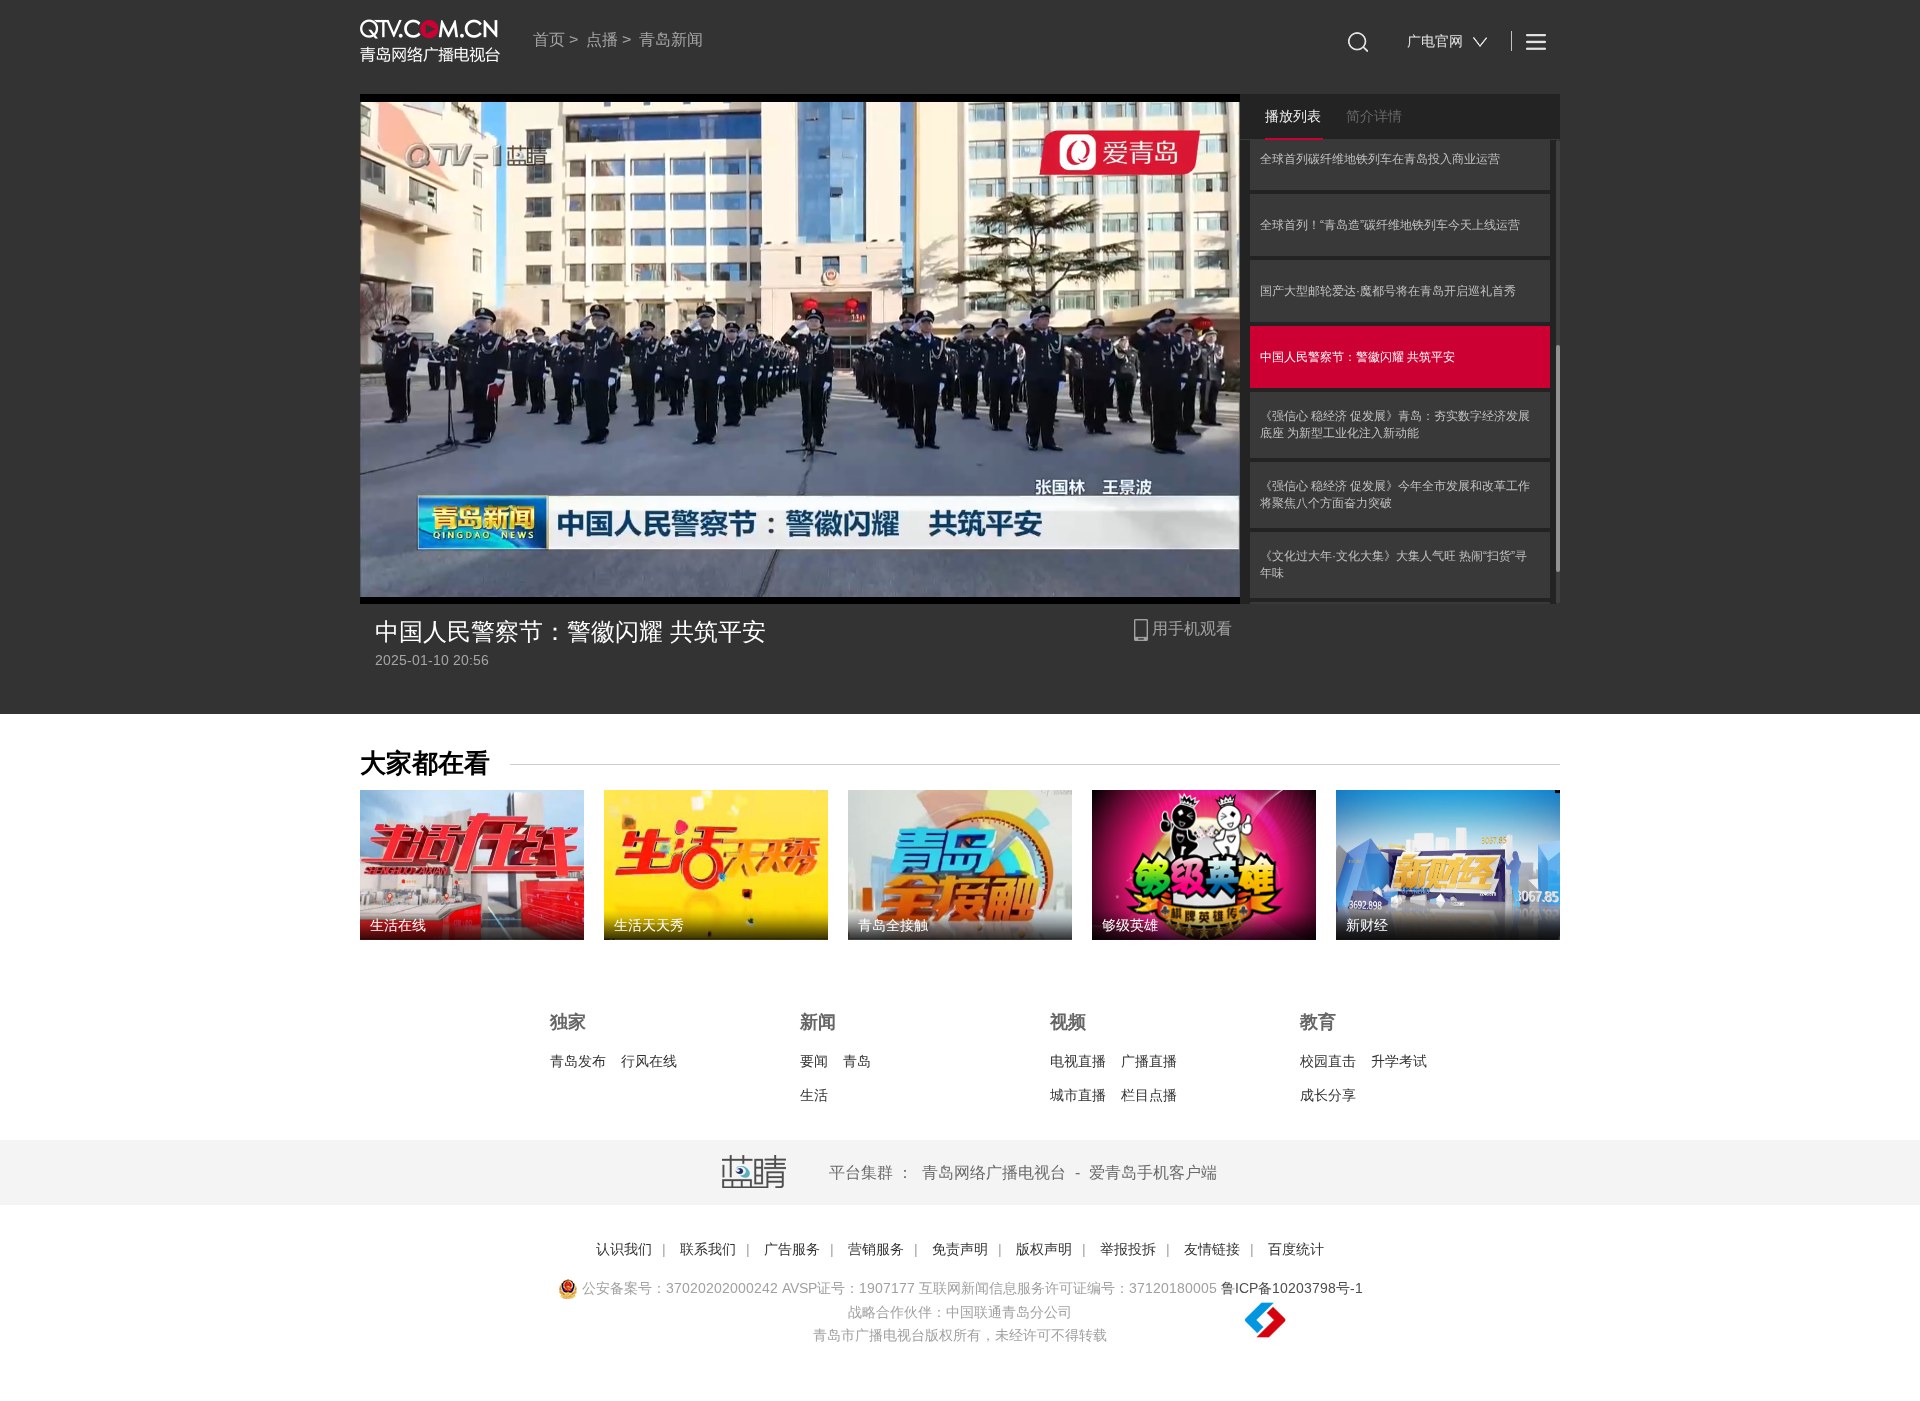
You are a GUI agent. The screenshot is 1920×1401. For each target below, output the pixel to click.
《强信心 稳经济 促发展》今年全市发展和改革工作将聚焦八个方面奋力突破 (1395, 494)
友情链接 (1212, 1249)
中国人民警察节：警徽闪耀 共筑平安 (1357, 357)
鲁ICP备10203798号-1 (1292, 1288)
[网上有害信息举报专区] (1320, 1321)
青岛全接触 (893, 925)
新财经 (1367, 925)
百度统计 (1296, 1249)
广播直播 (1149, 1061)
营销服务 (876, 1249)
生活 (814, 1095)
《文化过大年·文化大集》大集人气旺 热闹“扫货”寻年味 (1393, 564)
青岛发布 (578, 1061)
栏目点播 (1149, 1095)
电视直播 (1078, 1061)
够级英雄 (1130, 925)
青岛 (857, 1061)
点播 (602, 39)
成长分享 (1328, 1095)
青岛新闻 (671, 39)
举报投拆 (1128, 1249)
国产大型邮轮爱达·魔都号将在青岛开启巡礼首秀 (1388, 291)
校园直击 (1328, 1061)
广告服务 (792, 1249)
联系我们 (708, 1249)
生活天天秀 (649, 925)
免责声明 (960, 1249)
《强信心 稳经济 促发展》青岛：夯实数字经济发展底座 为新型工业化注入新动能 (1395, 424)
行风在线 (649, 1061)
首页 (549, 39)
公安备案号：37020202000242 (678, 1288)
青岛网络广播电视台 (994, 1172)
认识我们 (624, 1249)
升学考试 (1399, 1061)
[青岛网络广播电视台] (430, 41)
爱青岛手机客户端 (1153, 1172)
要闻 (814, 1061)
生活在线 (398, 925)
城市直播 (1078, 1095)
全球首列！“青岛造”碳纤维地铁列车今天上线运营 (1390, 225)
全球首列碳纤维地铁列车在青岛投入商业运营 (1380, 159)
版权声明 (1044, 1249)
